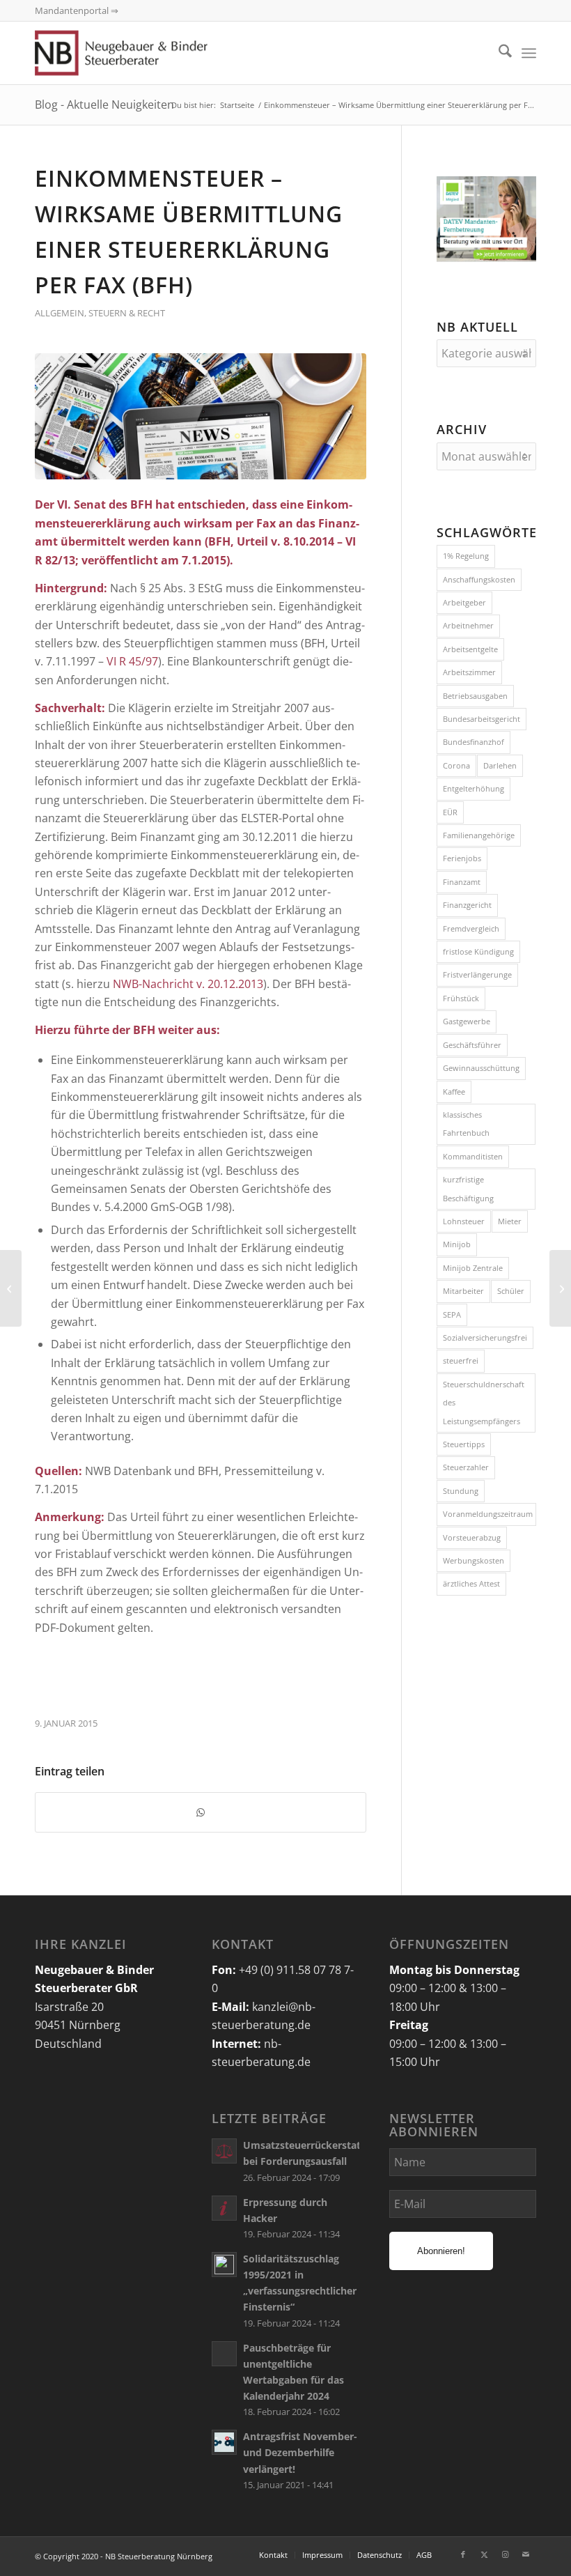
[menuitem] (498, 53)
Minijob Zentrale (473, 1268)
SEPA (452, 1314)
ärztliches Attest (471, 1583)
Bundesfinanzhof (474, 742)
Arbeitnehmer (468, 625)
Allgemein (60, 313)
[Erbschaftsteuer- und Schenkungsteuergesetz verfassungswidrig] (11, 1288)
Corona (456, 765)
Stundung (461, 1491)
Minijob (457, 1244)
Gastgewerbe (467, 1021)
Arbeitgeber (464, 602)
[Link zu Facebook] (463, 2554)
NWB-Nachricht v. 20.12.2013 (188, 984)
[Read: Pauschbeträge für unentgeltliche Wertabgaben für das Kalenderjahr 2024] (224, 2354)
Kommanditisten (473, 1156)
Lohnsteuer (464, 1221)
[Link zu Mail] (526, 2554)
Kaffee (454, 1092)
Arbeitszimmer (469, 672)
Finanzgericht (467, 905)
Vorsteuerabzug (472, 1537)
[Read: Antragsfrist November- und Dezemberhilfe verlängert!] (224, 2442)
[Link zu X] (484, 2554)
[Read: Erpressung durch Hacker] (224, 2208)
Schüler (511, 1291)
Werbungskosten (474, 1560)
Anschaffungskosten (479, 579)
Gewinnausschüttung (481, 1068)
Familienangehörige (479, 835)
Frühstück (461, 998)
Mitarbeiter (463, 1291)
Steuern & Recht (127, 313)
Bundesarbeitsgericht (482, 719)
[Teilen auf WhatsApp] (201, 1812)
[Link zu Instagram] (505, 2554)
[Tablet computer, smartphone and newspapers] (201, 416)
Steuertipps (464, 1444)
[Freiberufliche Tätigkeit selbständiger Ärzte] (560, 1288)
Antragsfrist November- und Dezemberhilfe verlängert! (300, 2452)
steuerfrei (461, 1360)
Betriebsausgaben (475, 696)
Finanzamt (462, 882)
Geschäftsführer (472, 1045)
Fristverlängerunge (477, 974)
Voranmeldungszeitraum (488, 1514)
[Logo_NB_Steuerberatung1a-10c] (141, 53)
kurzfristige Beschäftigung (468, 1188)
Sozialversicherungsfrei (485, 1337)
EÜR (450, 812)
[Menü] (529, 53)
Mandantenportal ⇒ (77, 10)
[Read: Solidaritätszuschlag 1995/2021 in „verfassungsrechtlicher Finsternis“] (224, 2265)
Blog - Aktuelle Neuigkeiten (104, 105)
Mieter (510, 1221)
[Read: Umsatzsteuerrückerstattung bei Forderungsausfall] (224, 2151)
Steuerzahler (466, 1467)
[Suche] (498, 53)
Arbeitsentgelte (470, 649)
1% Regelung (466, 556)
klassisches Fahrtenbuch (466, 1124)
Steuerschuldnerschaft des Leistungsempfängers (484, 1403)
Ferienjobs (462, 858)
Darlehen (500, 765)
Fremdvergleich (471, 928)
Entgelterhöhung (474, 788)
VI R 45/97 (132, 661)
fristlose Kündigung (478, 951)
